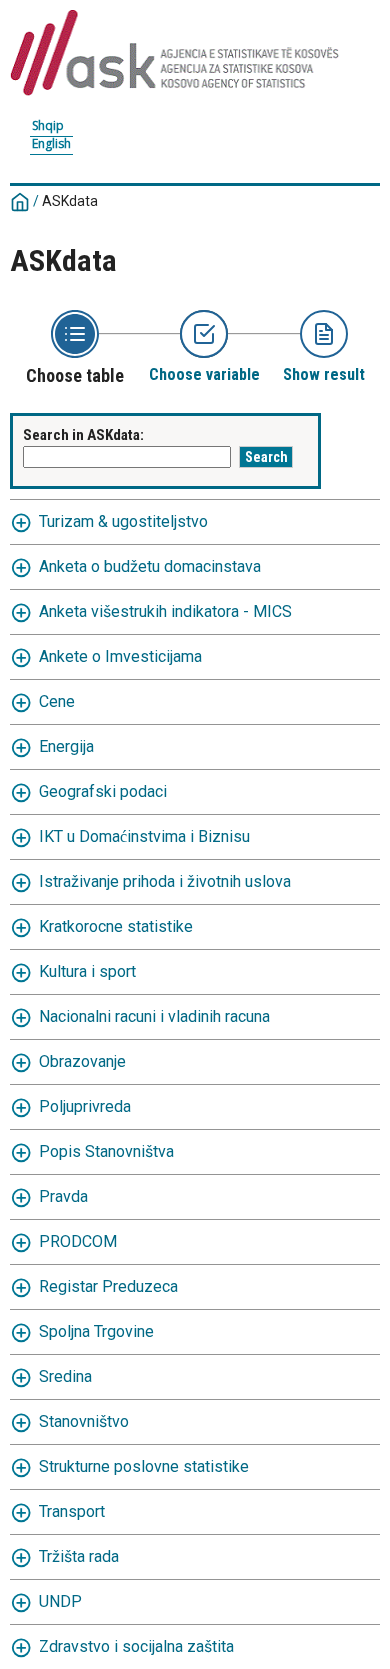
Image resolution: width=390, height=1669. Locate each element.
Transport (72, 1511)
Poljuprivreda (85, 1106)
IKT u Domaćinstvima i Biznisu (144, 836)
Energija (66, 746)
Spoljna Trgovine (96, 1331)
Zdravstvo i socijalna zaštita (136, 1646)
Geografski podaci (103, 791)
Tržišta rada (79, 1556)
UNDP (60, 1601)
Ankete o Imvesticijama (120, 656)
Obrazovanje (82, 1061)
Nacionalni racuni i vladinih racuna (154, 1016)
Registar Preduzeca (108, 1286)
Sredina (65, 1376)
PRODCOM (78, 1241)
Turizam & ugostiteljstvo (123, 521)
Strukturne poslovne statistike (144, 1466)
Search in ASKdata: (83, 435)
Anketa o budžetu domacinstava (150, 566)
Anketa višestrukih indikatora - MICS (165, 611)
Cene (57, 701)
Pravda (63, 1196)
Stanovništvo (84, 1421)
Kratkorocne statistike (116, 926)
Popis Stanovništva (106, 1151)
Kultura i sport (87, 971)
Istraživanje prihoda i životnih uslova (165, 881)
